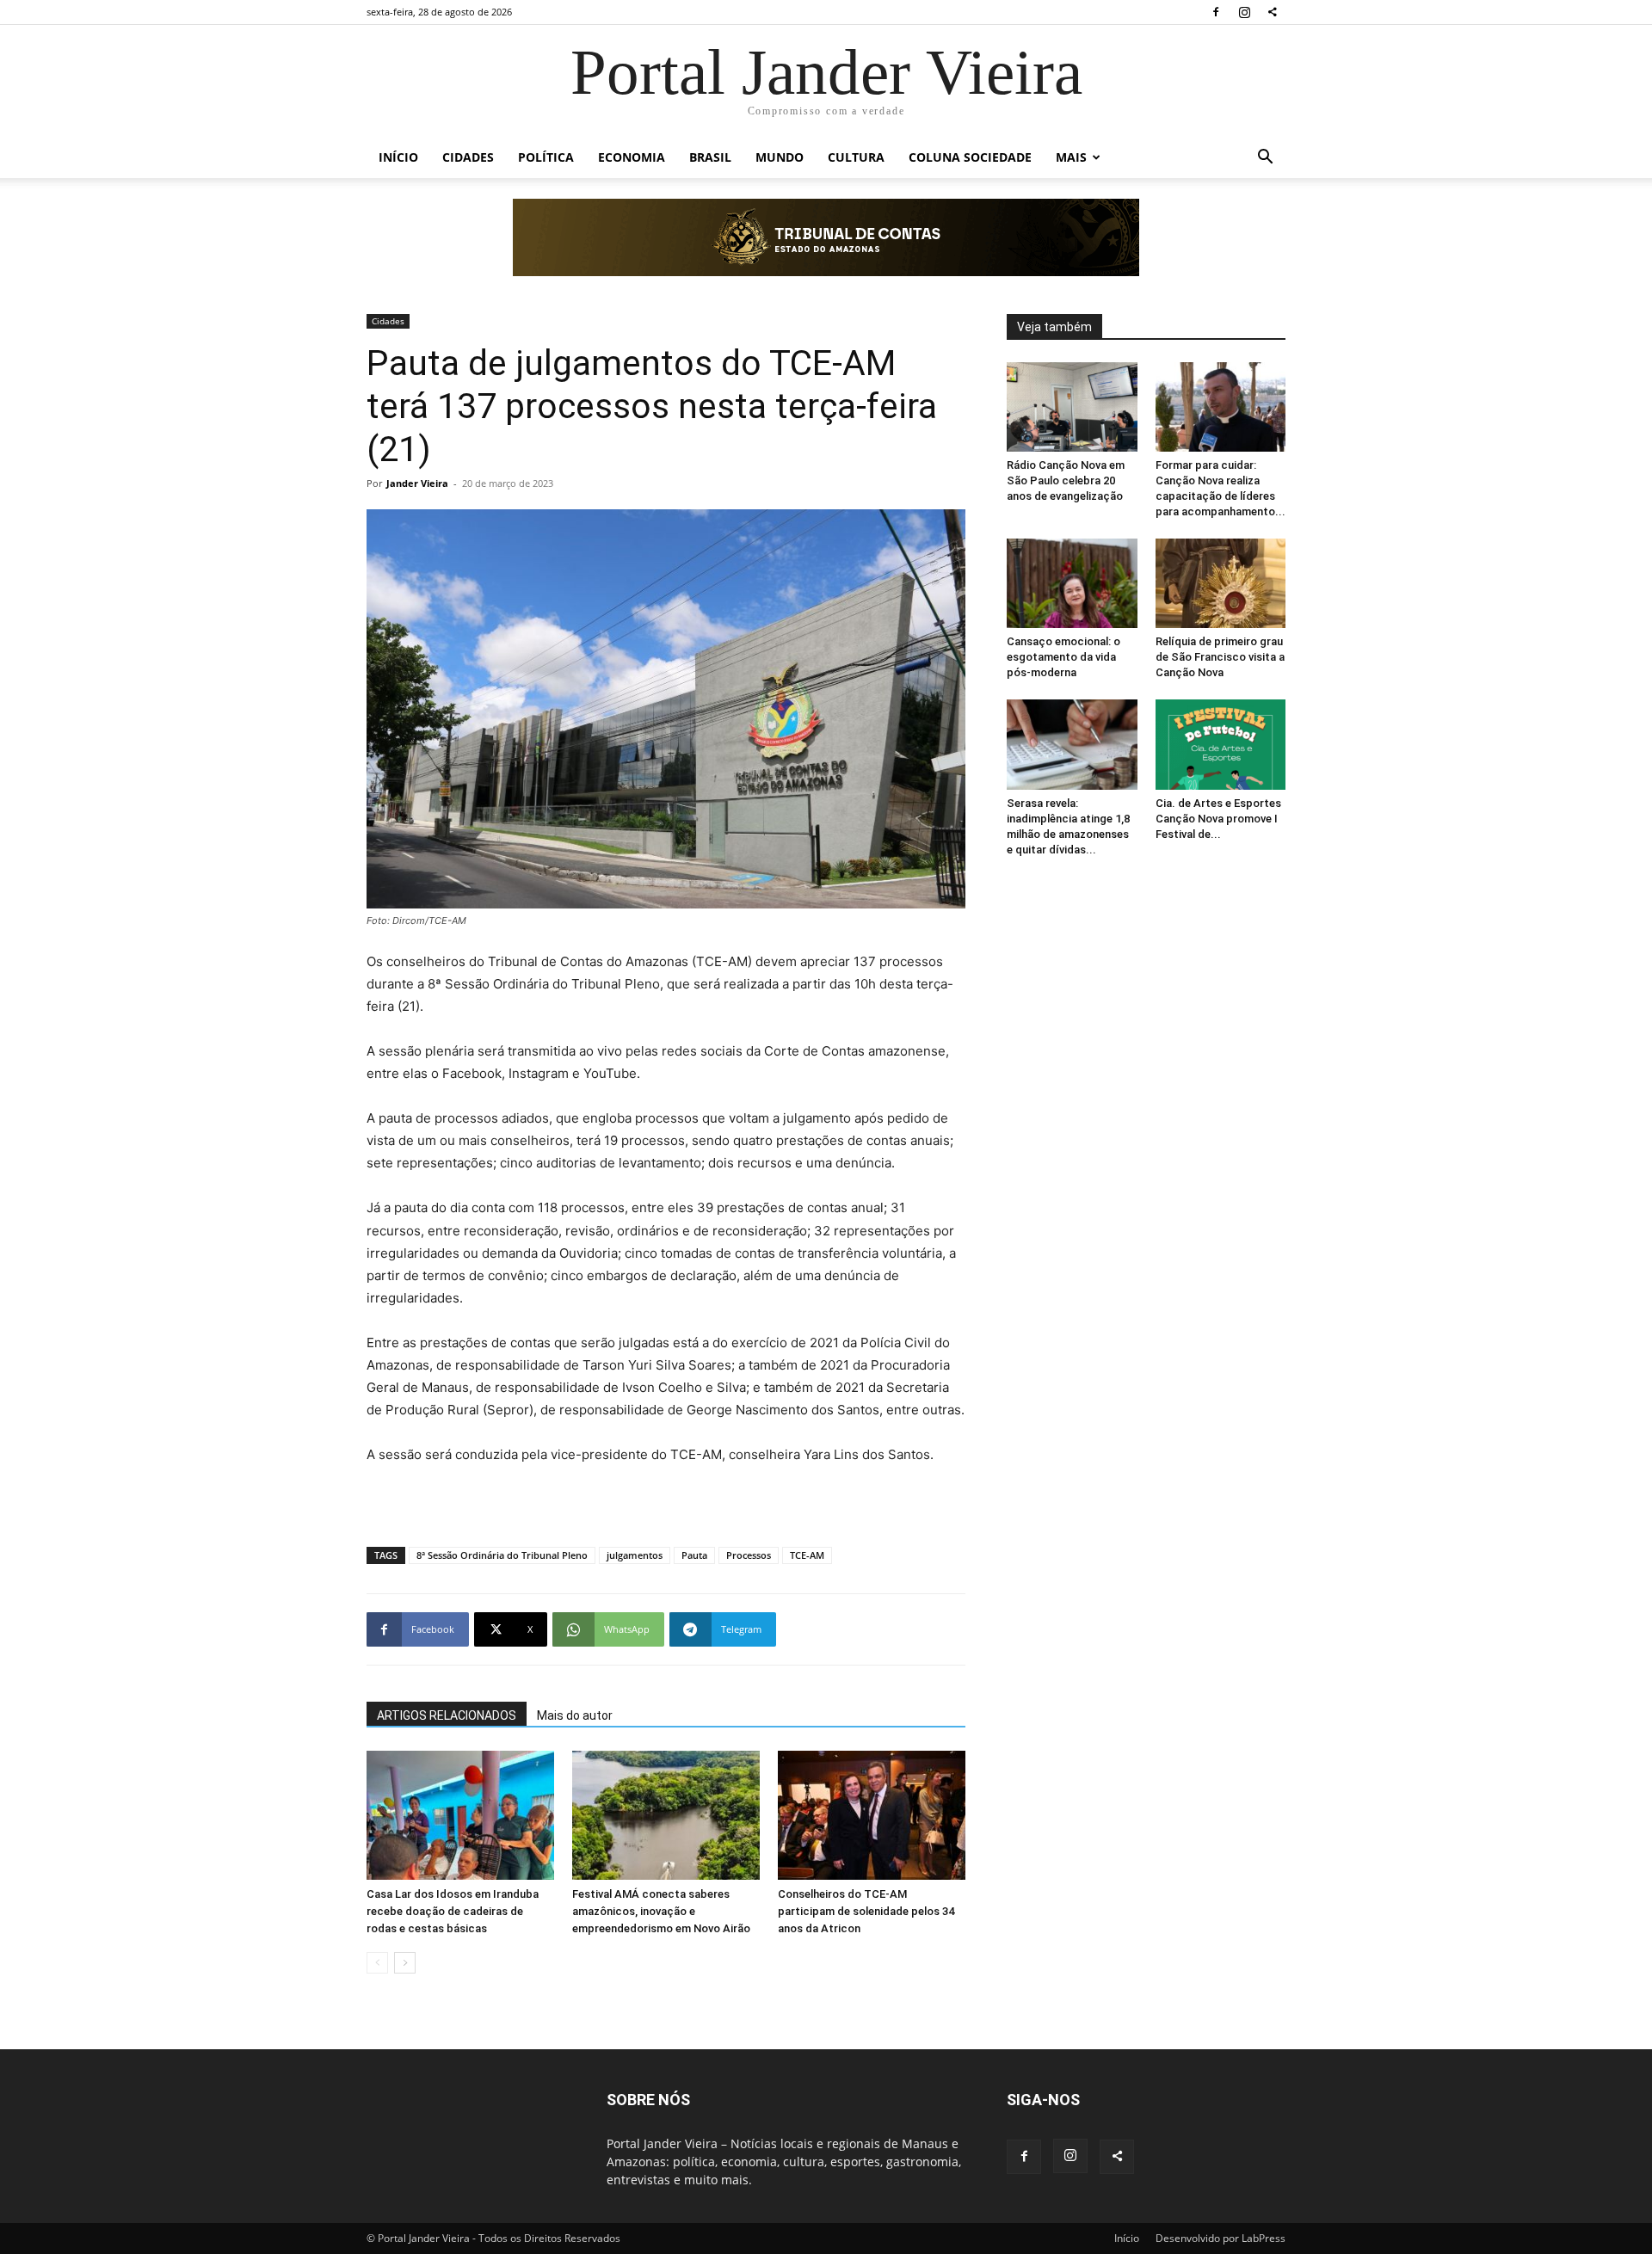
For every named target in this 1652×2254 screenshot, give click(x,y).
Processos (749, 1555)
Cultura (856, 157)
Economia (632, 157)
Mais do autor (575, 1715)
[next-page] (405, 1963)
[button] (1265, 159)
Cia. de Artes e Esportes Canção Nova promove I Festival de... (1218, 819)
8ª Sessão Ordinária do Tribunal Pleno (502, 1555)
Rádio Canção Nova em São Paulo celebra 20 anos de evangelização (1066, 480)
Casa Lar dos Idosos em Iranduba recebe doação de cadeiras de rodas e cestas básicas (453, 1911)
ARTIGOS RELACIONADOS (447, 1715)
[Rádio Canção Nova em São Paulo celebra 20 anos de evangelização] (1072, 407)
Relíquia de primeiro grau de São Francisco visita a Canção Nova (1220, 657)
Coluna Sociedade (970, 157)
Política (546, 157)
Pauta (694, 1555)
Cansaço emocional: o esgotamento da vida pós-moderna (1063, 657)
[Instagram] (1244, 12)
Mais (1071, 157)
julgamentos (635, 1555)
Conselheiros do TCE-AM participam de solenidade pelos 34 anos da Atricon (866, 1911)
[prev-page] (377, 1963)
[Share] (1273, 12)
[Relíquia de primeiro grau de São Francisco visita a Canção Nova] (1221, 583)
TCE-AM (807, 1555)
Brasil (710, 157)
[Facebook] (1216, 12)
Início (398, 157)
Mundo (780, 157)
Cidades (468, 157)
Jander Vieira (417, 483)
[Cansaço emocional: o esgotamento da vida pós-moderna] (1072, 583)
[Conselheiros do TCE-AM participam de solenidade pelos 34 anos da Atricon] (872, 1815)
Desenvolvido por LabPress (1221, 2238)
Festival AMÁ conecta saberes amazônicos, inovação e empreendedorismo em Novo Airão (661, 1911)
